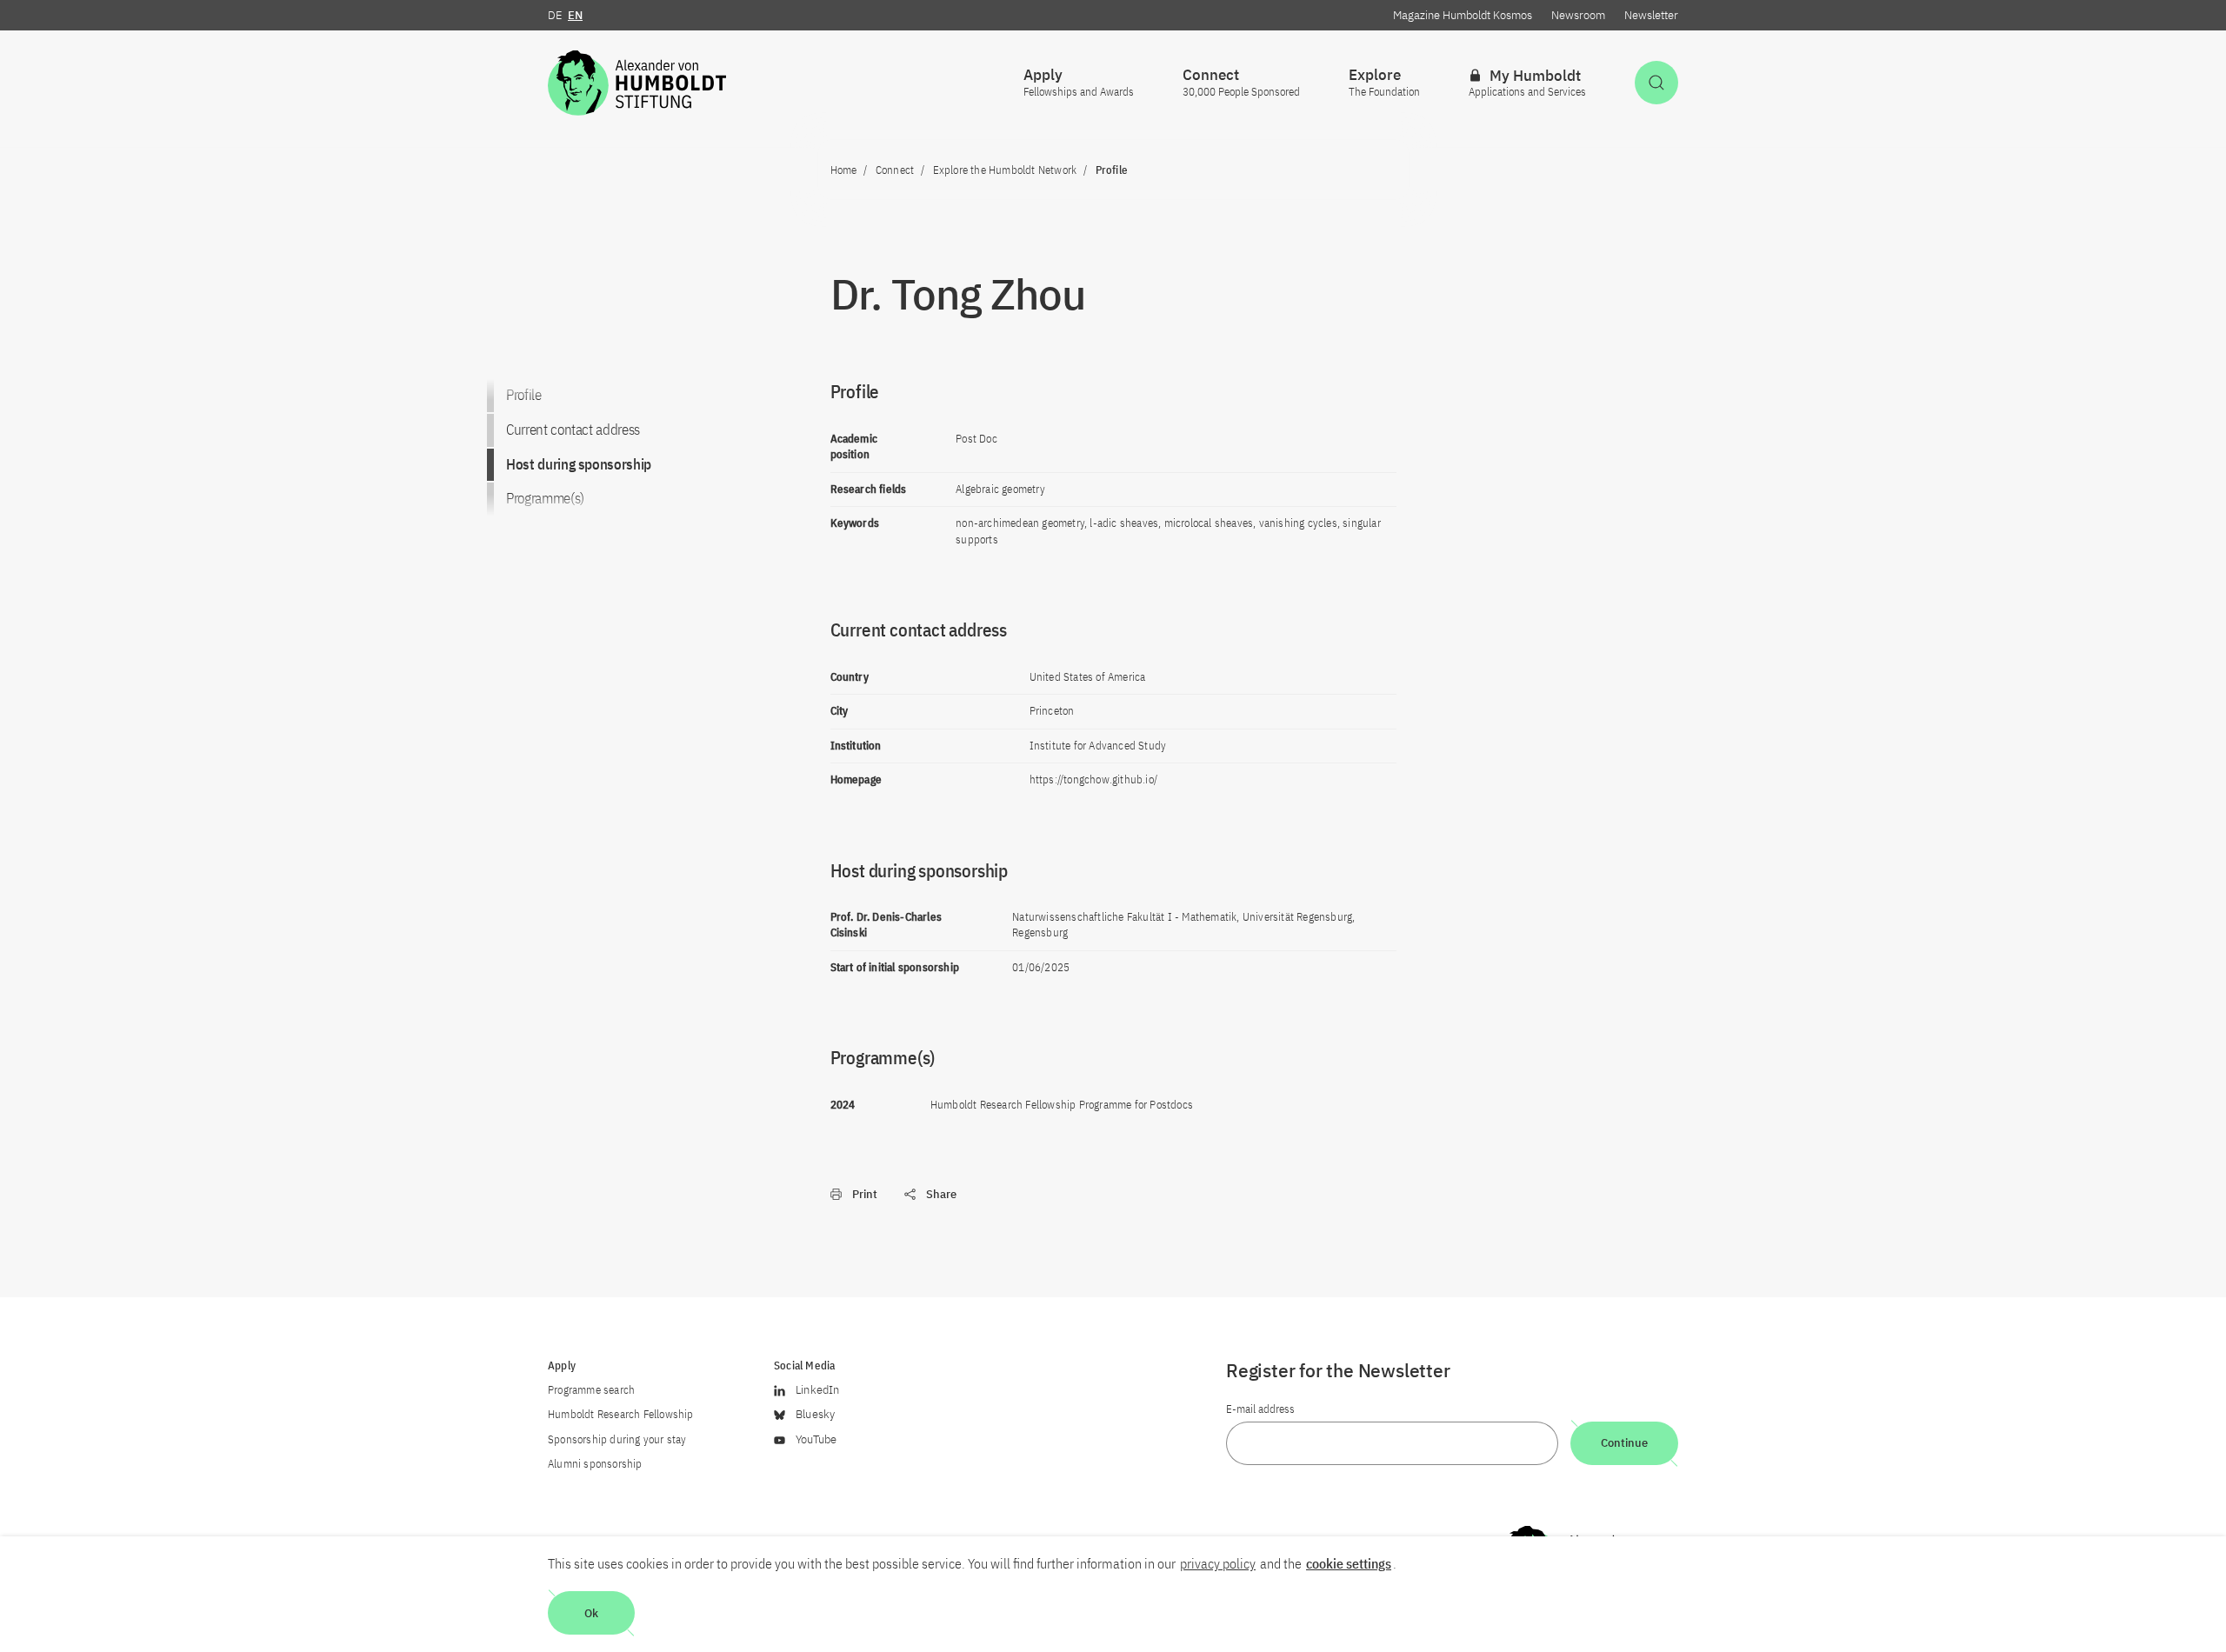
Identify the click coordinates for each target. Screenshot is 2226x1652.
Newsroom (1578, 15)
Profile (524, 395)
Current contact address (573, 430)
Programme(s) (545, 499)
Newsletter (1651, 15)
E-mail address (1260, 1409)
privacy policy (1218, 1563)
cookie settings (1349, 1563)
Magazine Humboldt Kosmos (1463, 15)
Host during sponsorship (579, 464)
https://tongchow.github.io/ (1093, 779)
